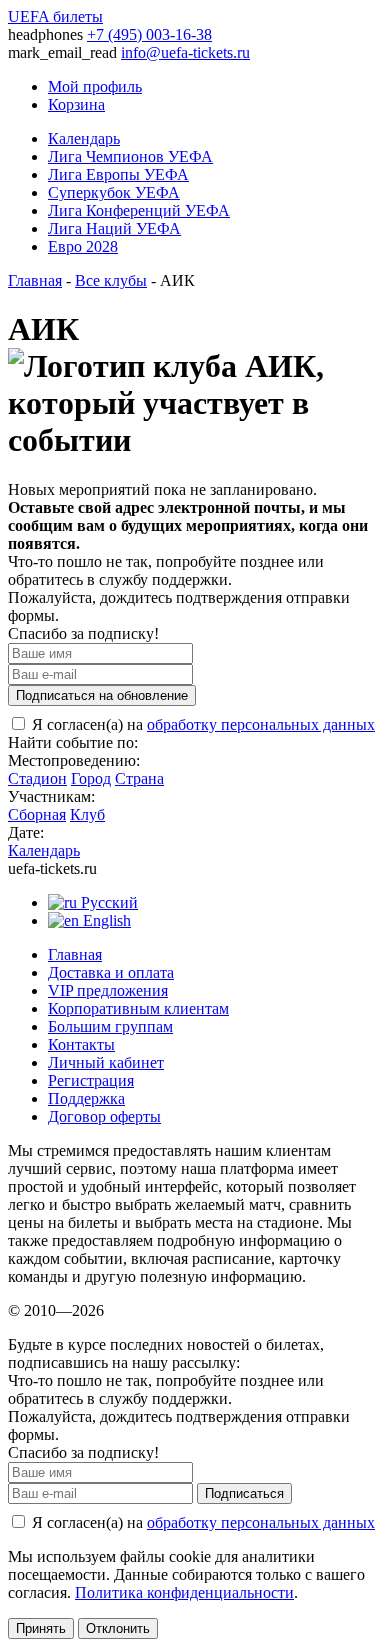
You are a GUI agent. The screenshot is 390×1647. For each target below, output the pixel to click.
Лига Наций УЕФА (114, 228)
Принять (41, 1628)
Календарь (84, 138)
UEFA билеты (55, 16)
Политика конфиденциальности (184, 1592)
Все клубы (111, 280)
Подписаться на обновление (102, 695)
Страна (139, 778)
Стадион (37, 778)
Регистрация (91, 1080)
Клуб (87, 814)
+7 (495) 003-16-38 (149, 34)
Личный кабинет (106, 1062)
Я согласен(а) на (201, 724)
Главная (35, 280)
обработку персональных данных (261, 724)
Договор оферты (104, 1116)
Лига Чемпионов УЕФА (130, 156)
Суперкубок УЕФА (114, 192)
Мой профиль (95, 86)
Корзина (76, 104)
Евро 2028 (83, 246)
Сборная (37, 814)
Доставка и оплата (111, 972)
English (105, 920)
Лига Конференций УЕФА (139, 210)
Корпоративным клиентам (138, 1008)
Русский (107, 902)
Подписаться (244, 1493)
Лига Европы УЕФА (118, 174)
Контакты (81, 1044)
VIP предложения (108, 990)
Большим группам (110, 1026)
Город (91, 778)
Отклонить (118, 1628)
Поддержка (86, 1098)
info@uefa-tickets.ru (185, 52)
